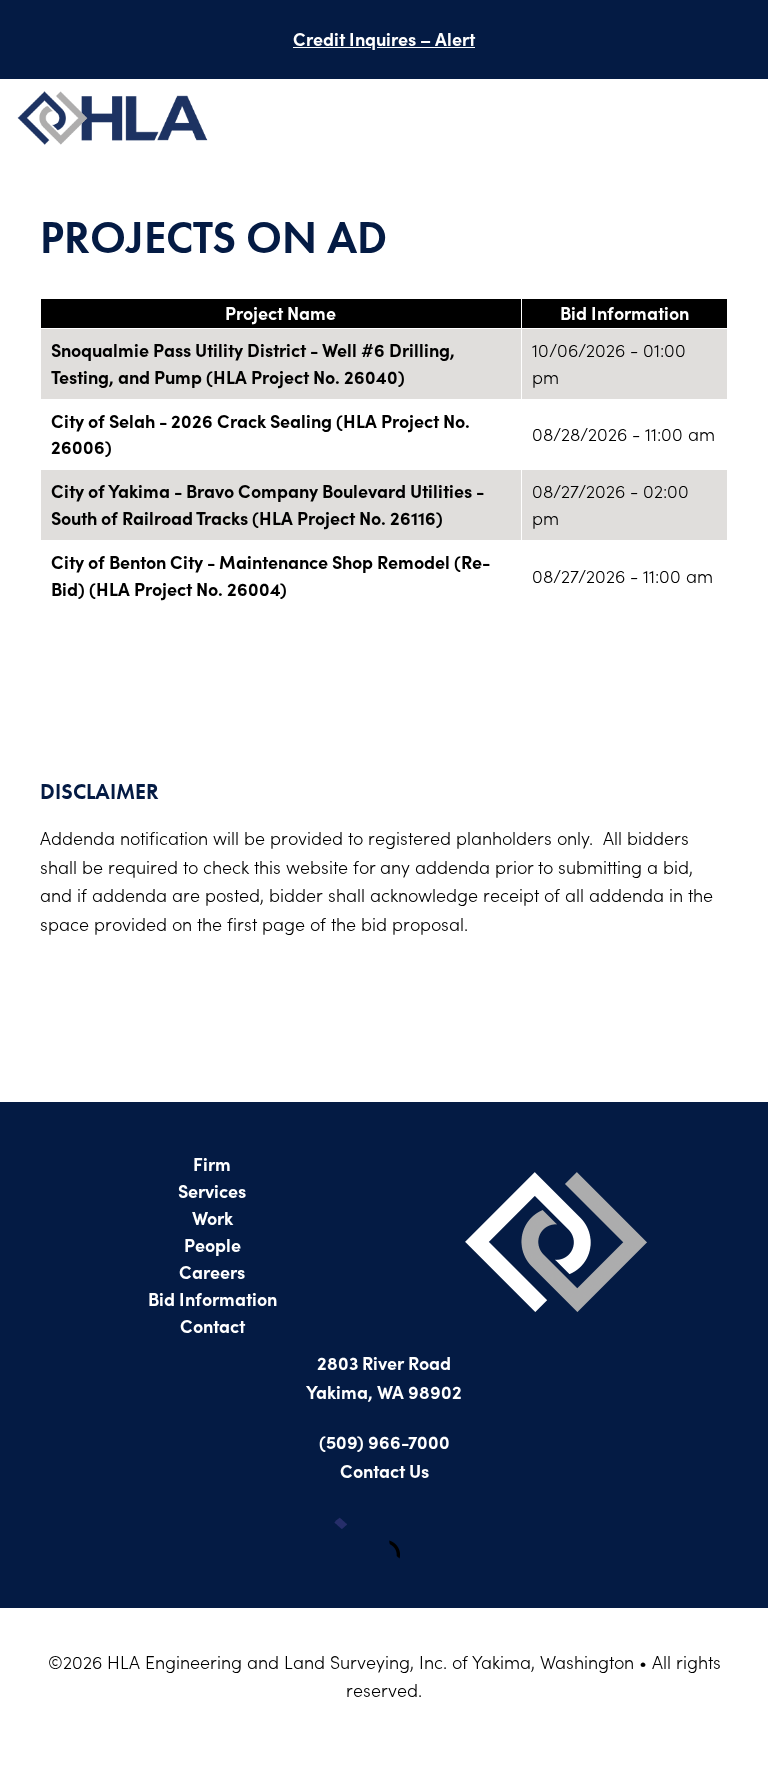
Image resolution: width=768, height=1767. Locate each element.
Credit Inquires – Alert (384, 38)
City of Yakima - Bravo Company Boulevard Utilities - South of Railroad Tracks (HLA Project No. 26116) (267, 504)
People (212, 1244)
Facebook (354, 1538)
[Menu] (733, 121)
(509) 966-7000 (384, 1441)
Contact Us (384, 1470)
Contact (212, 1325)
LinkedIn (414, 1538)
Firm (212, 1163)
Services (212, 1190)
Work (212, 1217)
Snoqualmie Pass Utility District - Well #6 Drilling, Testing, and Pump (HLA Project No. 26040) (253, 363)
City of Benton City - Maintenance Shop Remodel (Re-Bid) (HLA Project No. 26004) (270, 575)
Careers (212, 1271)
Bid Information (212, 1298)
